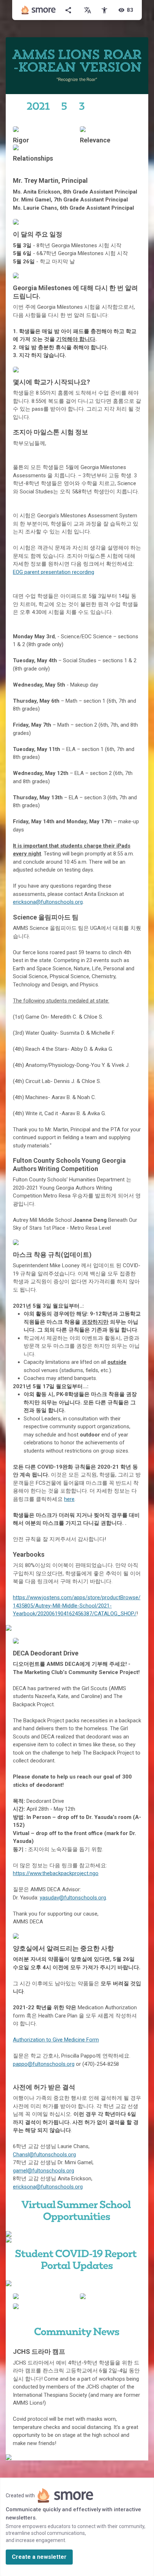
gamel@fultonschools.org (44, 2171)
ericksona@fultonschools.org (48, 902)
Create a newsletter (39, 2557)
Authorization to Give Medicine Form (56, 2040)
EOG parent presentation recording (54, 572)
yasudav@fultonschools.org (73, 1898)
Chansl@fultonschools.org (44, 2155)
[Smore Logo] (39, 10)
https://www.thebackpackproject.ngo (56, 1873)
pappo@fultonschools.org (44, 2064)
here (69, 1499)
